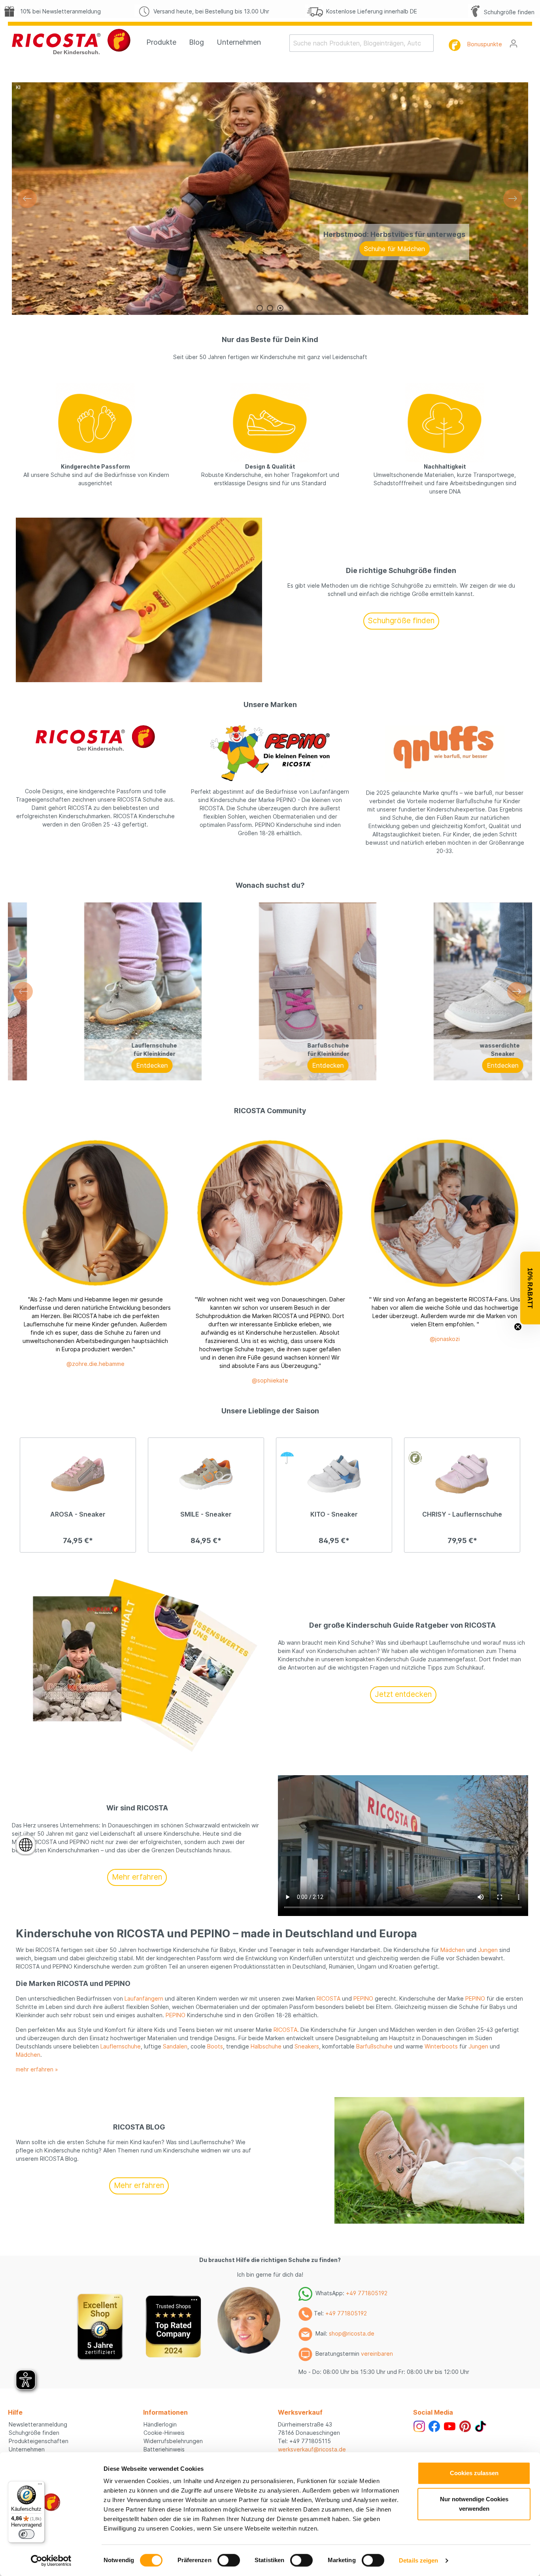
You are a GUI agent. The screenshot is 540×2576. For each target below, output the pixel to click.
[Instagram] (419, 2426)
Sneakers (307, 2046)
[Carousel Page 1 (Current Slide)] (260, 308)
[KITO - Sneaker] (334, 1474)
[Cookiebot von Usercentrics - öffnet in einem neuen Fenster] (51, 2561)
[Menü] (40, 2486)
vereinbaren (377, 2354)
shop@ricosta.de (352, 2334)
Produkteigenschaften (39, 2441)
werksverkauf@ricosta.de (312, 2449)
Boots (215, 2046)
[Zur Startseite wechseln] (71, 42)
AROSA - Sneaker (78, 1514)
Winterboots (441, 2046)
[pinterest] (465, 2426)
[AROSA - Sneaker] (78, 1474)
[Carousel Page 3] (280, 308)
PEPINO (363, 1998)
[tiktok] (481, 2426)
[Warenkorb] (527, 41)
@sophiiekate (270, 1380)
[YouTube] (450, 2426)
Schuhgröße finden (508, 12)
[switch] (229, 2560)
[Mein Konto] (514, 44)
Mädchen (453, 1950)
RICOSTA (329, 1998)
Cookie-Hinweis (164, 2433)
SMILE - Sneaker (206, 1514)
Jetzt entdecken (403, 1694)
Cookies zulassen (474, 2473)
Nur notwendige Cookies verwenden (474, 2504)
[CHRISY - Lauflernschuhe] (462, 1474)
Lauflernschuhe (121, 2046)
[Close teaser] (518, 1327)
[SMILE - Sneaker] (206, 1474)
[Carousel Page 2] (270, 308)
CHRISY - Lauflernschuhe (462, 1514)
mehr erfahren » (37, 2069)
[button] (530, 1288)
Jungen (488, 1950)
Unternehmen (27, 2449)
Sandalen (175, 2046)
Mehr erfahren (137, 1877)
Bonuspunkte (485, 44)
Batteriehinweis (164, 2449)
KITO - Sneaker (334, 1514)
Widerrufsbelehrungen (173, 2441)
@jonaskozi (445, 1339)
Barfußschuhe (374, 2046)
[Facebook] (434, 2426)
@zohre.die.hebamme (95, 1364)
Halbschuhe (266, 2046)
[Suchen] (429, 43)
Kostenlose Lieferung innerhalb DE (370, 11)
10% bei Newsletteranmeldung (59, 11)
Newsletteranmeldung (38, 2424)
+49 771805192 (367, 2293)
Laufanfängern (144, 1998)
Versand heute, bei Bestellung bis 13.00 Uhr (210, 11)
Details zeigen (418, 2560)
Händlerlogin (160, 2424)
